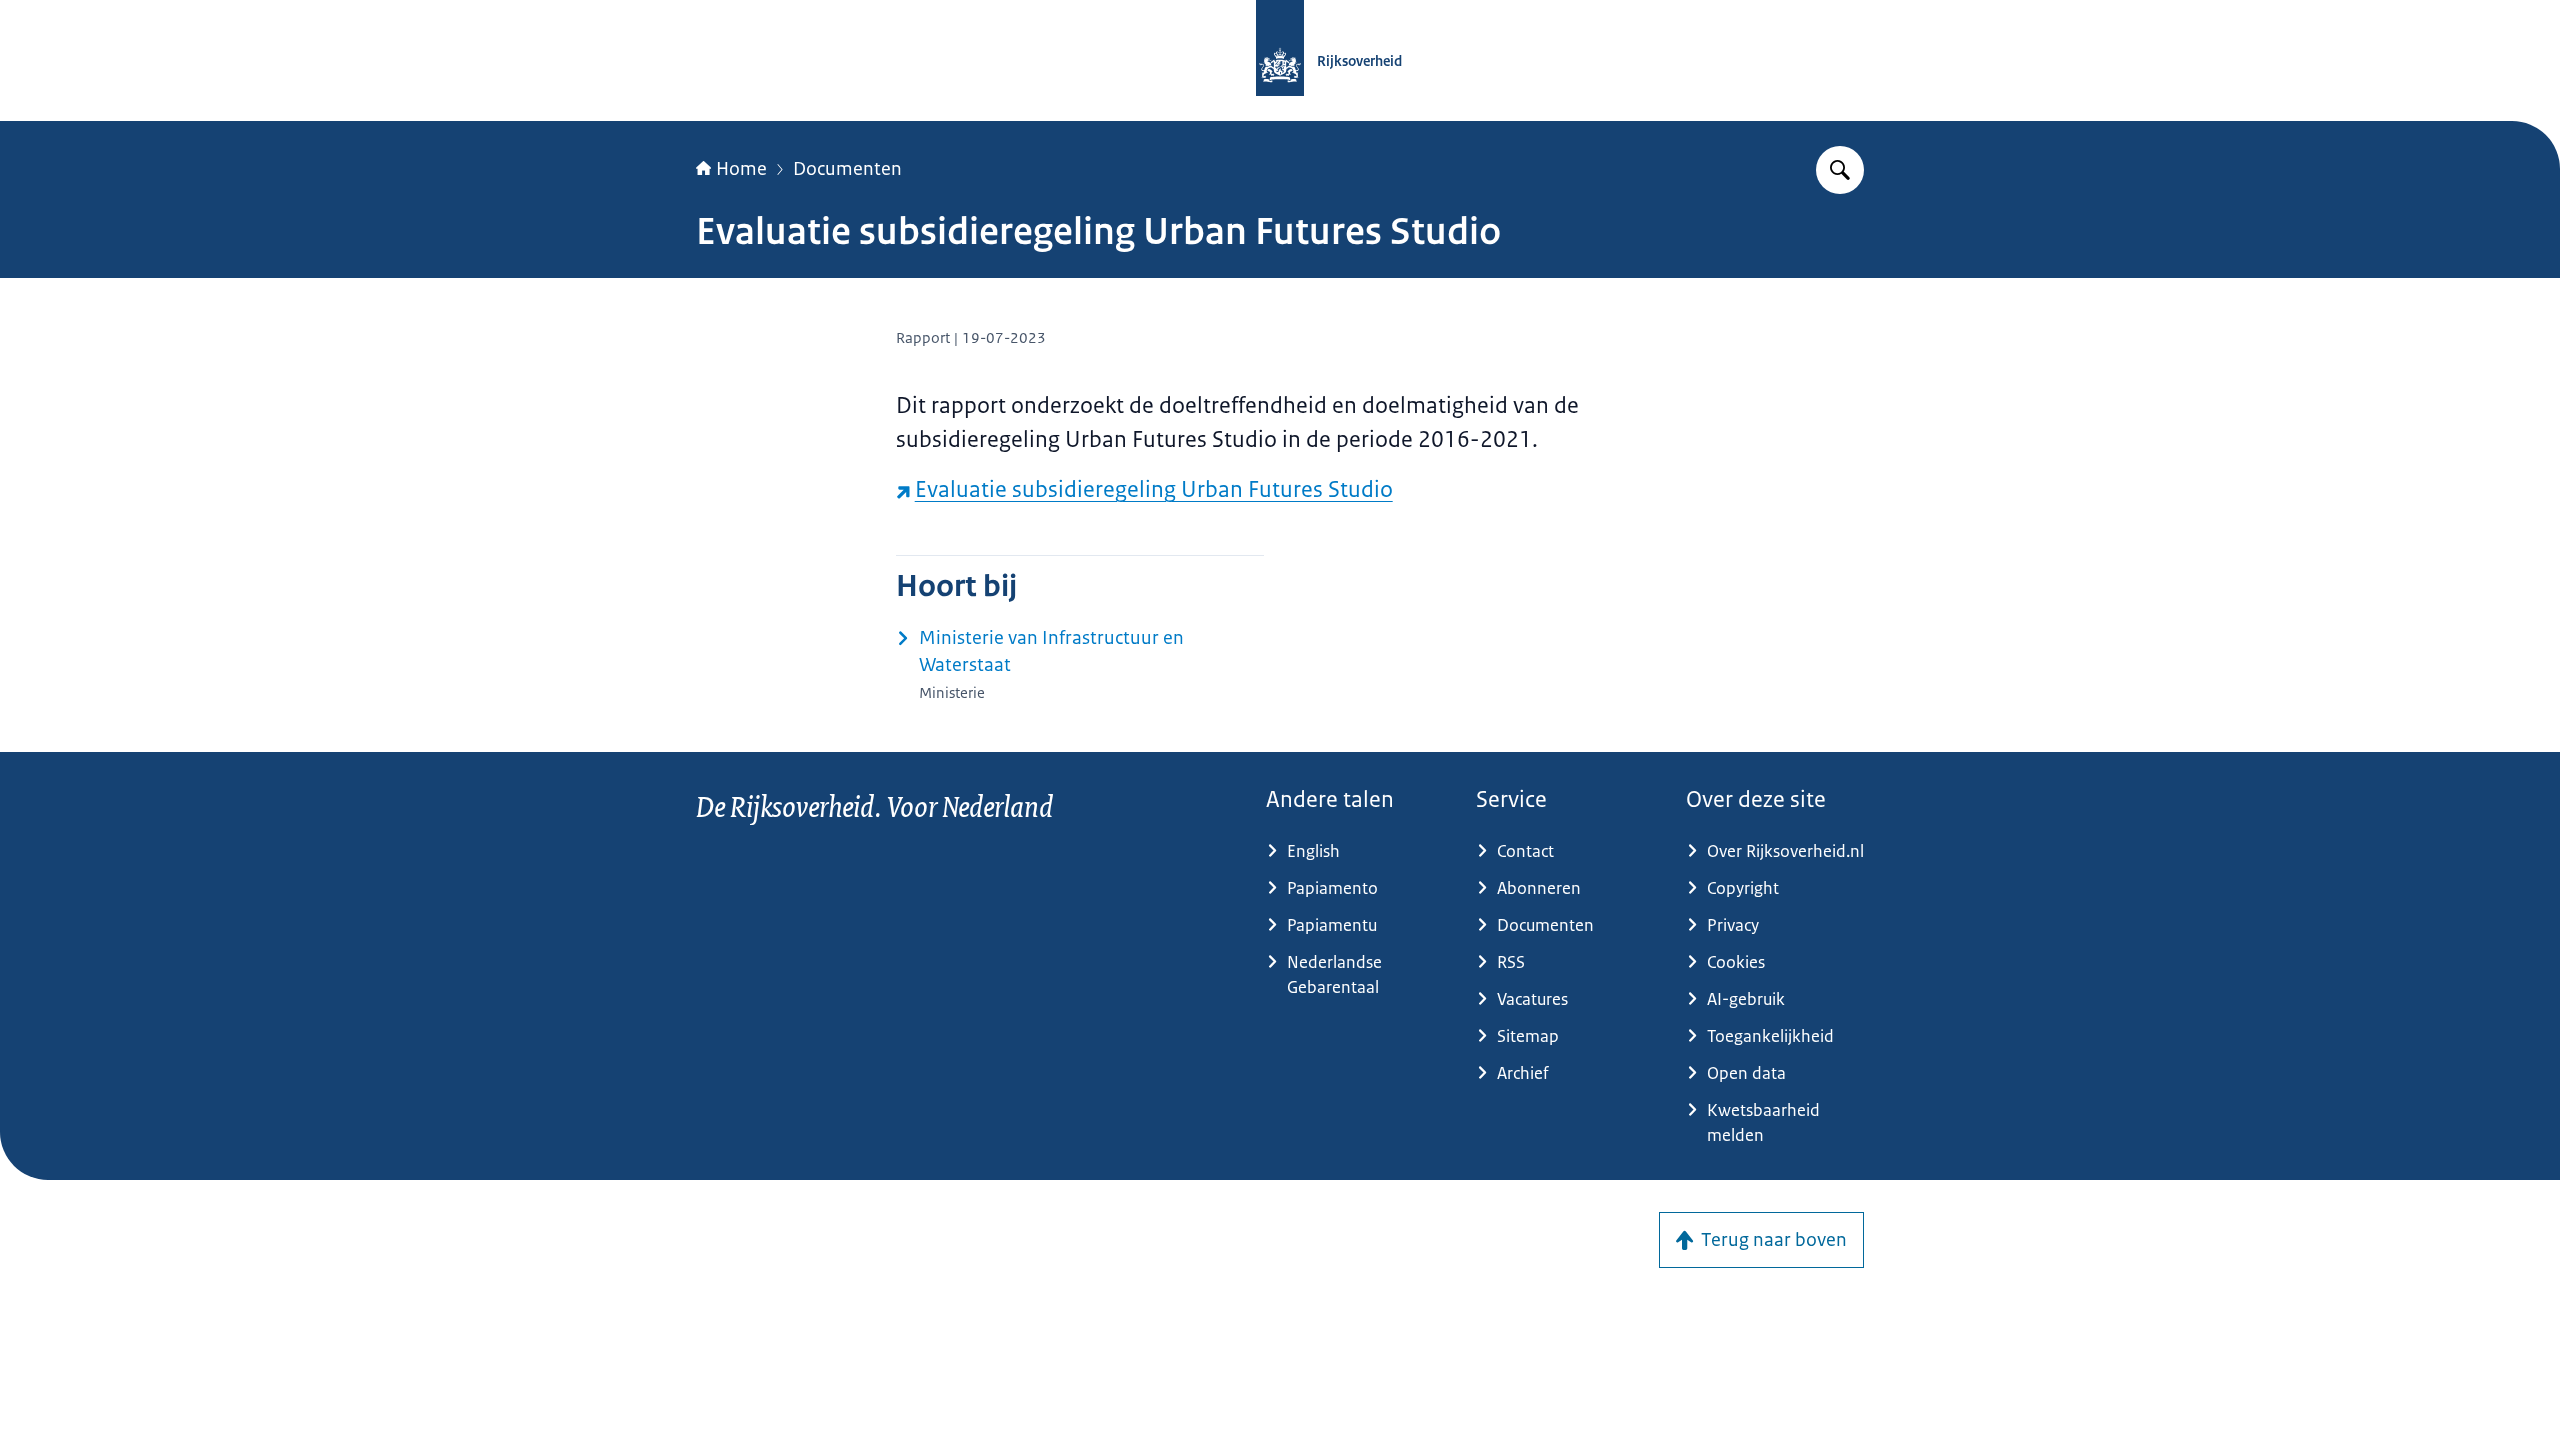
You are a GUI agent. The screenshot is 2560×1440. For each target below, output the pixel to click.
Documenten (847, 169)
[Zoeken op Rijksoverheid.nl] (1840, 170)
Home (741, 169)
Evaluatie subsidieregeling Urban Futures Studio (1154, 489)
